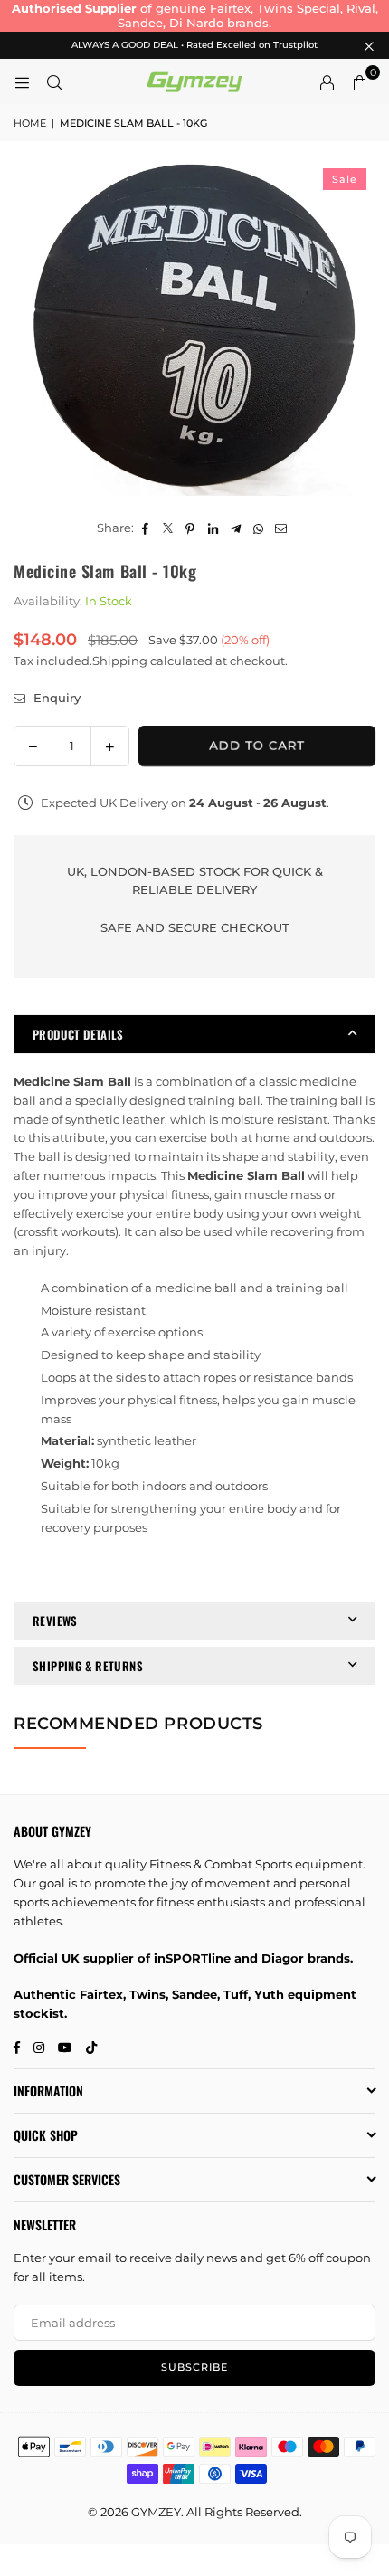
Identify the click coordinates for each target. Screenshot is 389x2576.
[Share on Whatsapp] (258, 528)
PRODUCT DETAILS (78, 1034)
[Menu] (22, 81)
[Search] (54, 81)
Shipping (120, 661)
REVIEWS (55, 1621)
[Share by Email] (281, 528)
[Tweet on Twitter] (168, 528)
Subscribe (194, 2367)
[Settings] (327, 81)
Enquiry (55, 698)
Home (30, 123)
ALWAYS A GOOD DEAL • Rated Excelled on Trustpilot (194, 45)
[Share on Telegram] (236, 528)
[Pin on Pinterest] (190, 528)
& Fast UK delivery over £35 (232, 8)
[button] (359, 81)
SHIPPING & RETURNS (88, 1666)
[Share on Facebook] (145, 528)
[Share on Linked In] (213, 528)
